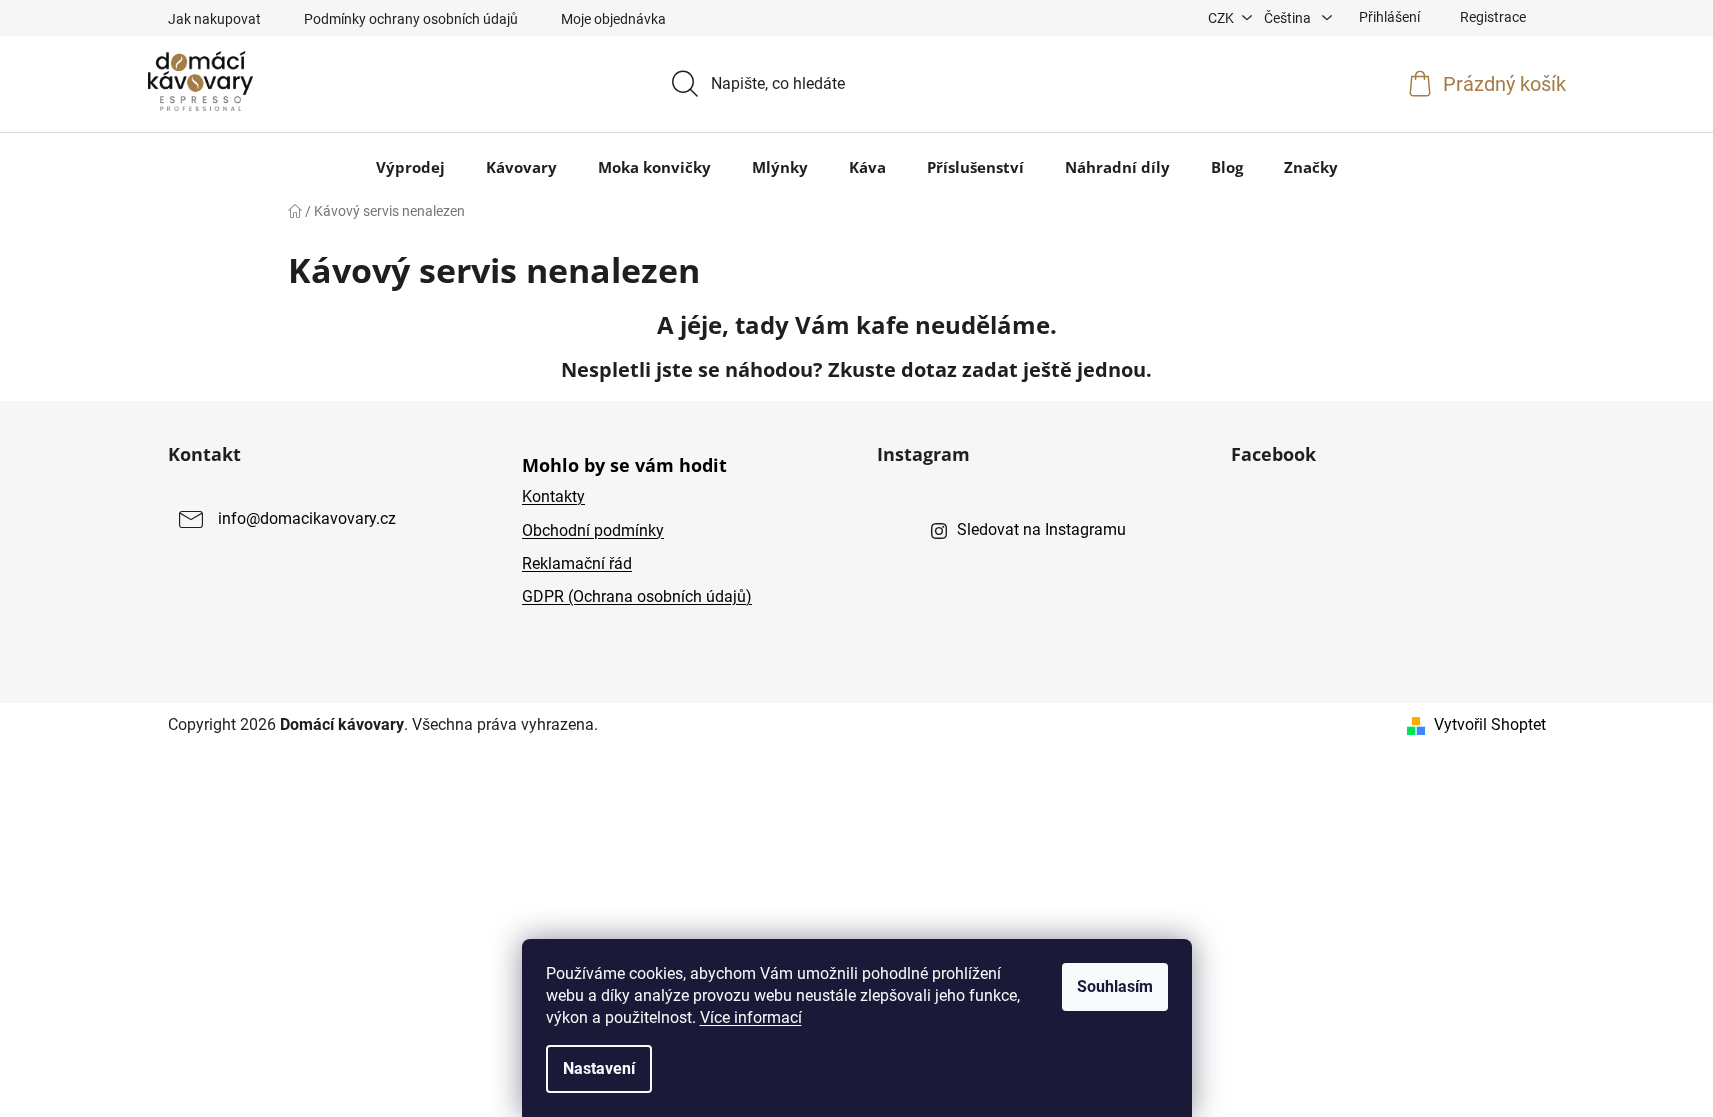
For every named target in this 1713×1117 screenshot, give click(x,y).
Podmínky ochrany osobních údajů (411, 19)
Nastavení (599, 1068)
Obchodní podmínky (593, 530)
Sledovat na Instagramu (1041, 529)
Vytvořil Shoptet (1490, 724)
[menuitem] (410, 167)
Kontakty (553, 496)
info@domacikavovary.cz (307, 519)
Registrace (1493, 17)
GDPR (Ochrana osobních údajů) (637, 596)
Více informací (751, 1017)
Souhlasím (1115, 986)
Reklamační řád (577, 563)
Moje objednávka (613, 19)
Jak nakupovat (214, 19)
